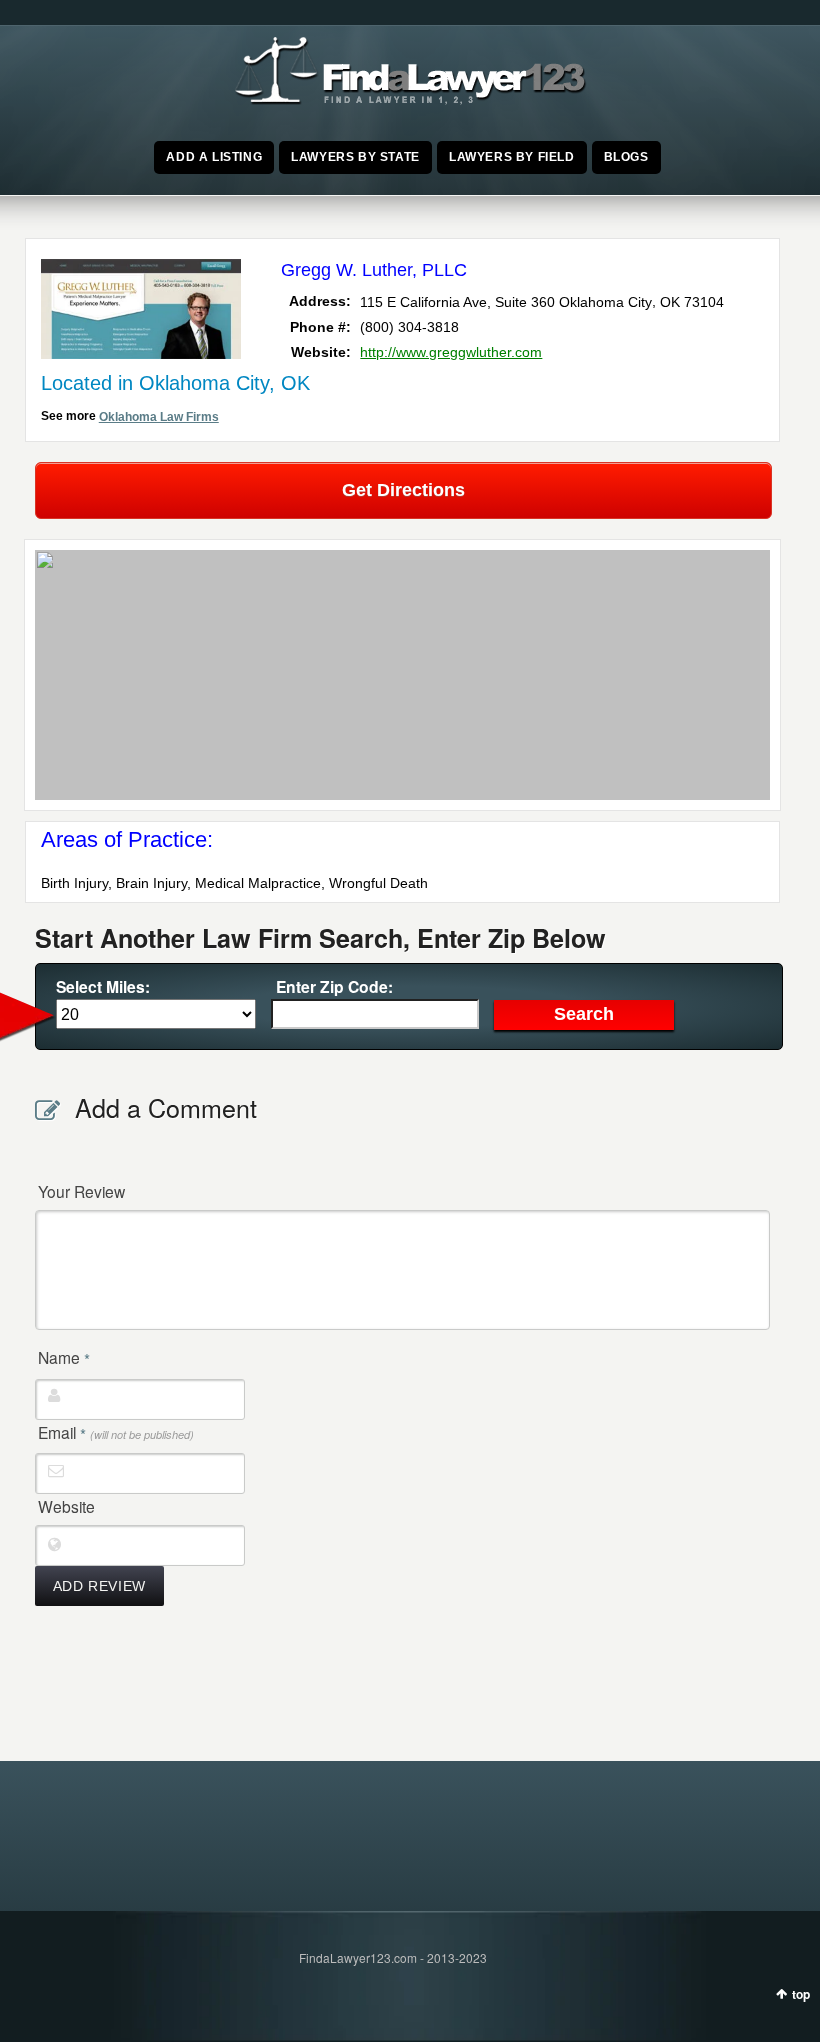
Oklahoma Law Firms (159, 417)
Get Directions (403, 490)
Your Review (81, 1191)
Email (116, 1433)
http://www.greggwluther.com (451, 352)
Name (64, 1358)
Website (66, 1506)
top (801, 1994)
